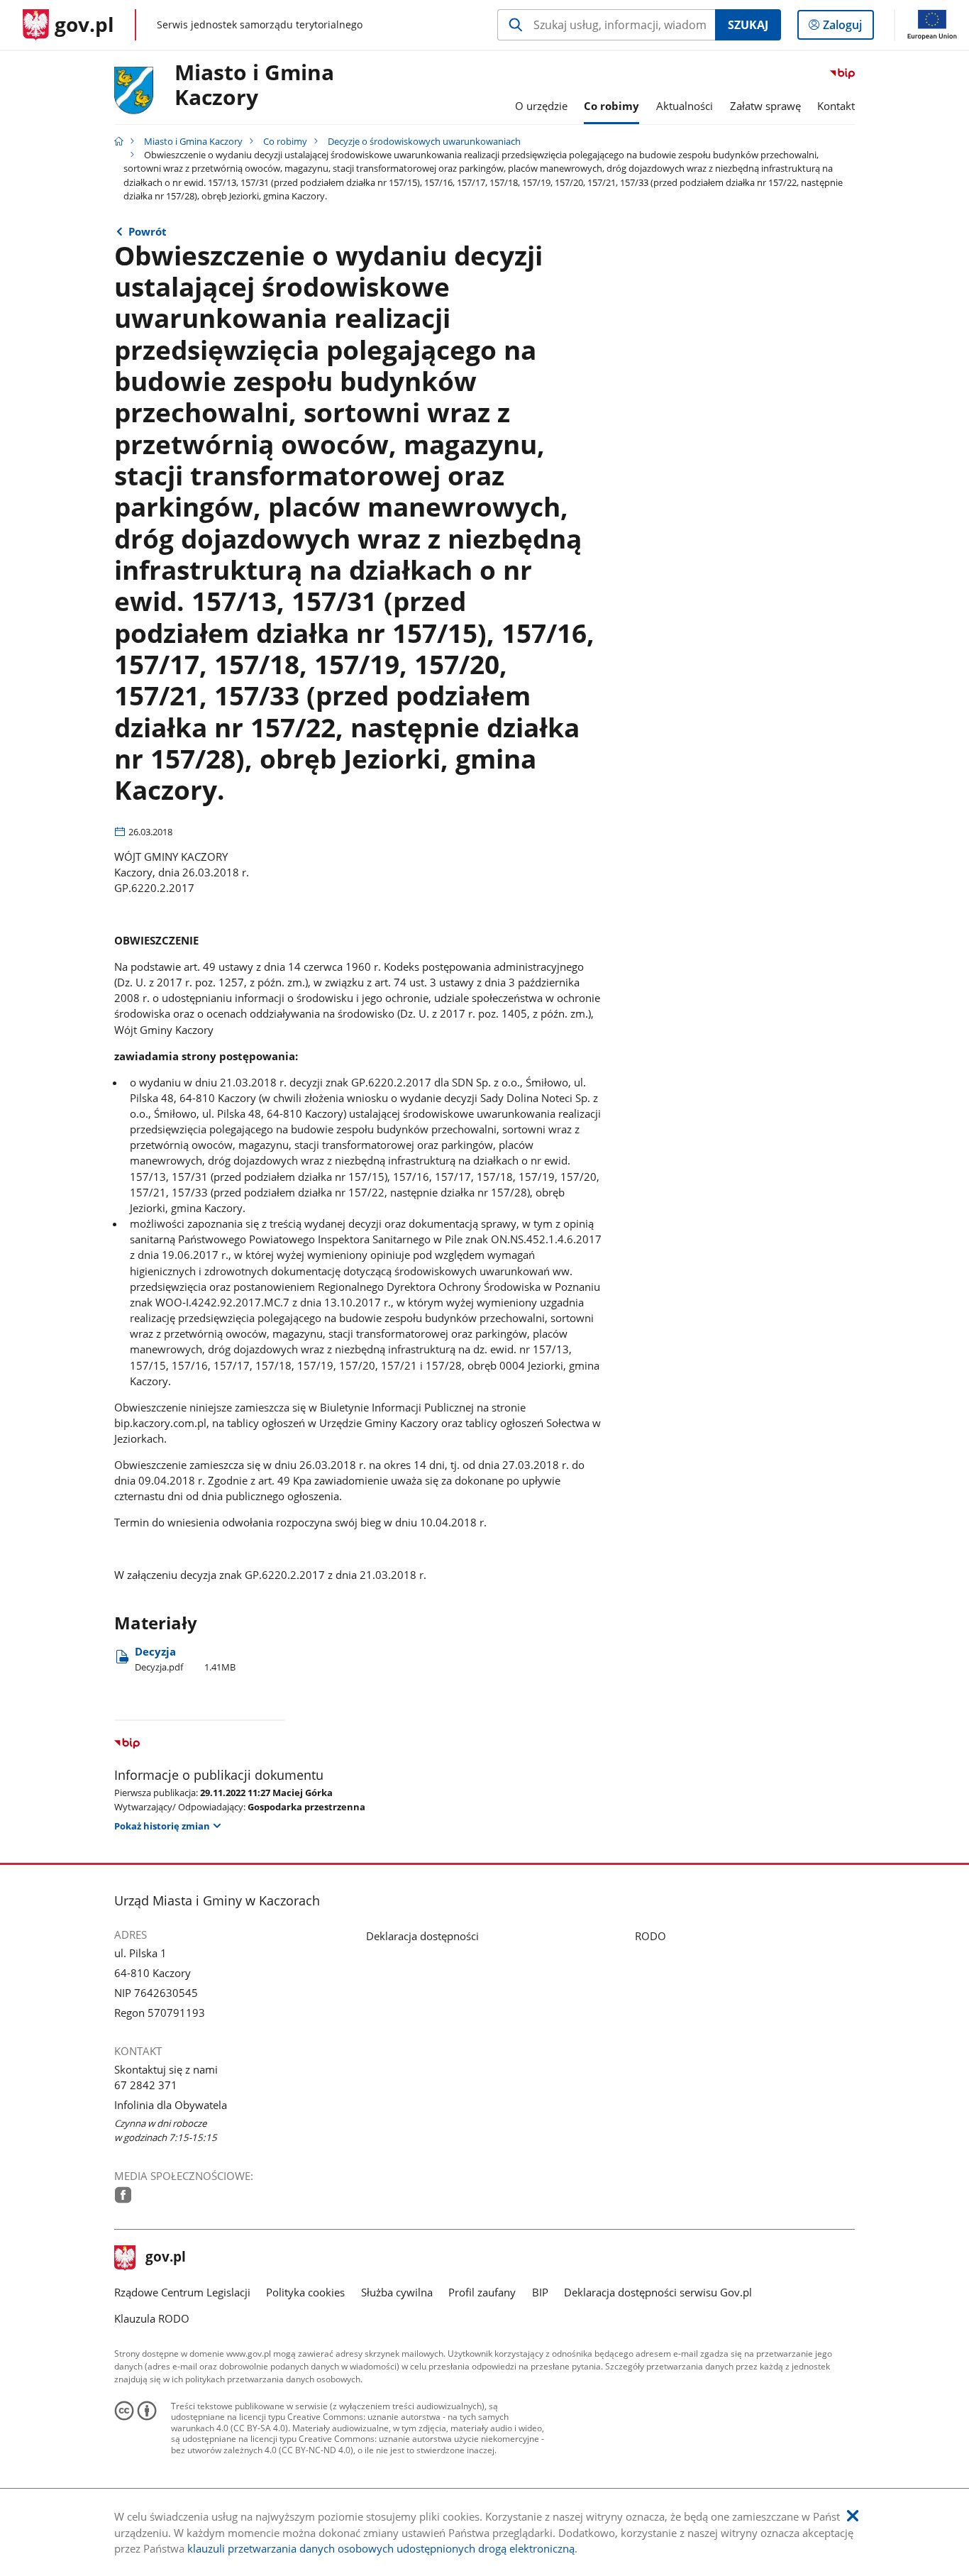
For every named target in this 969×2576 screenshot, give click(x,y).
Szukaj (748, 25)
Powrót (148, 231)
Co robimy (285, 141)
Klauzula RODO (152, 2318)
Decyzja (185, 1659)
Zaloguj (848, 28)
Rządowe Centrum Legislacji (182, 2292)
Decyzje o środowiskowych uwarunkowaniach (424, 141)
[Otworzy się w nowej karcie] (123, 2195)
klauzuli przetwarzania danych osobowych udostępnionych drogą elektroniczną (381, 2548)
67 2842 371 (146, 2085)
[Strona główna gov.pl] (119, 141)
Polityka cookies (305, 2292)
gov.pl (165, 2258)
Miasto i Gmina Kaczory (254, 86)
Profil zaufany (482, 2292)
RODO (650, 1936)
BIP (540, 2292)
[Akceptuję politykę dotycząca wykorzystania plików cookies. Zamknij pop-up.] (853, 2516)
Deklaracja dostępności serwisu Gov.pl (658, 2292)
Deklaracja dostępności (422, 1936)
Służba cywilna (397, 2292)
